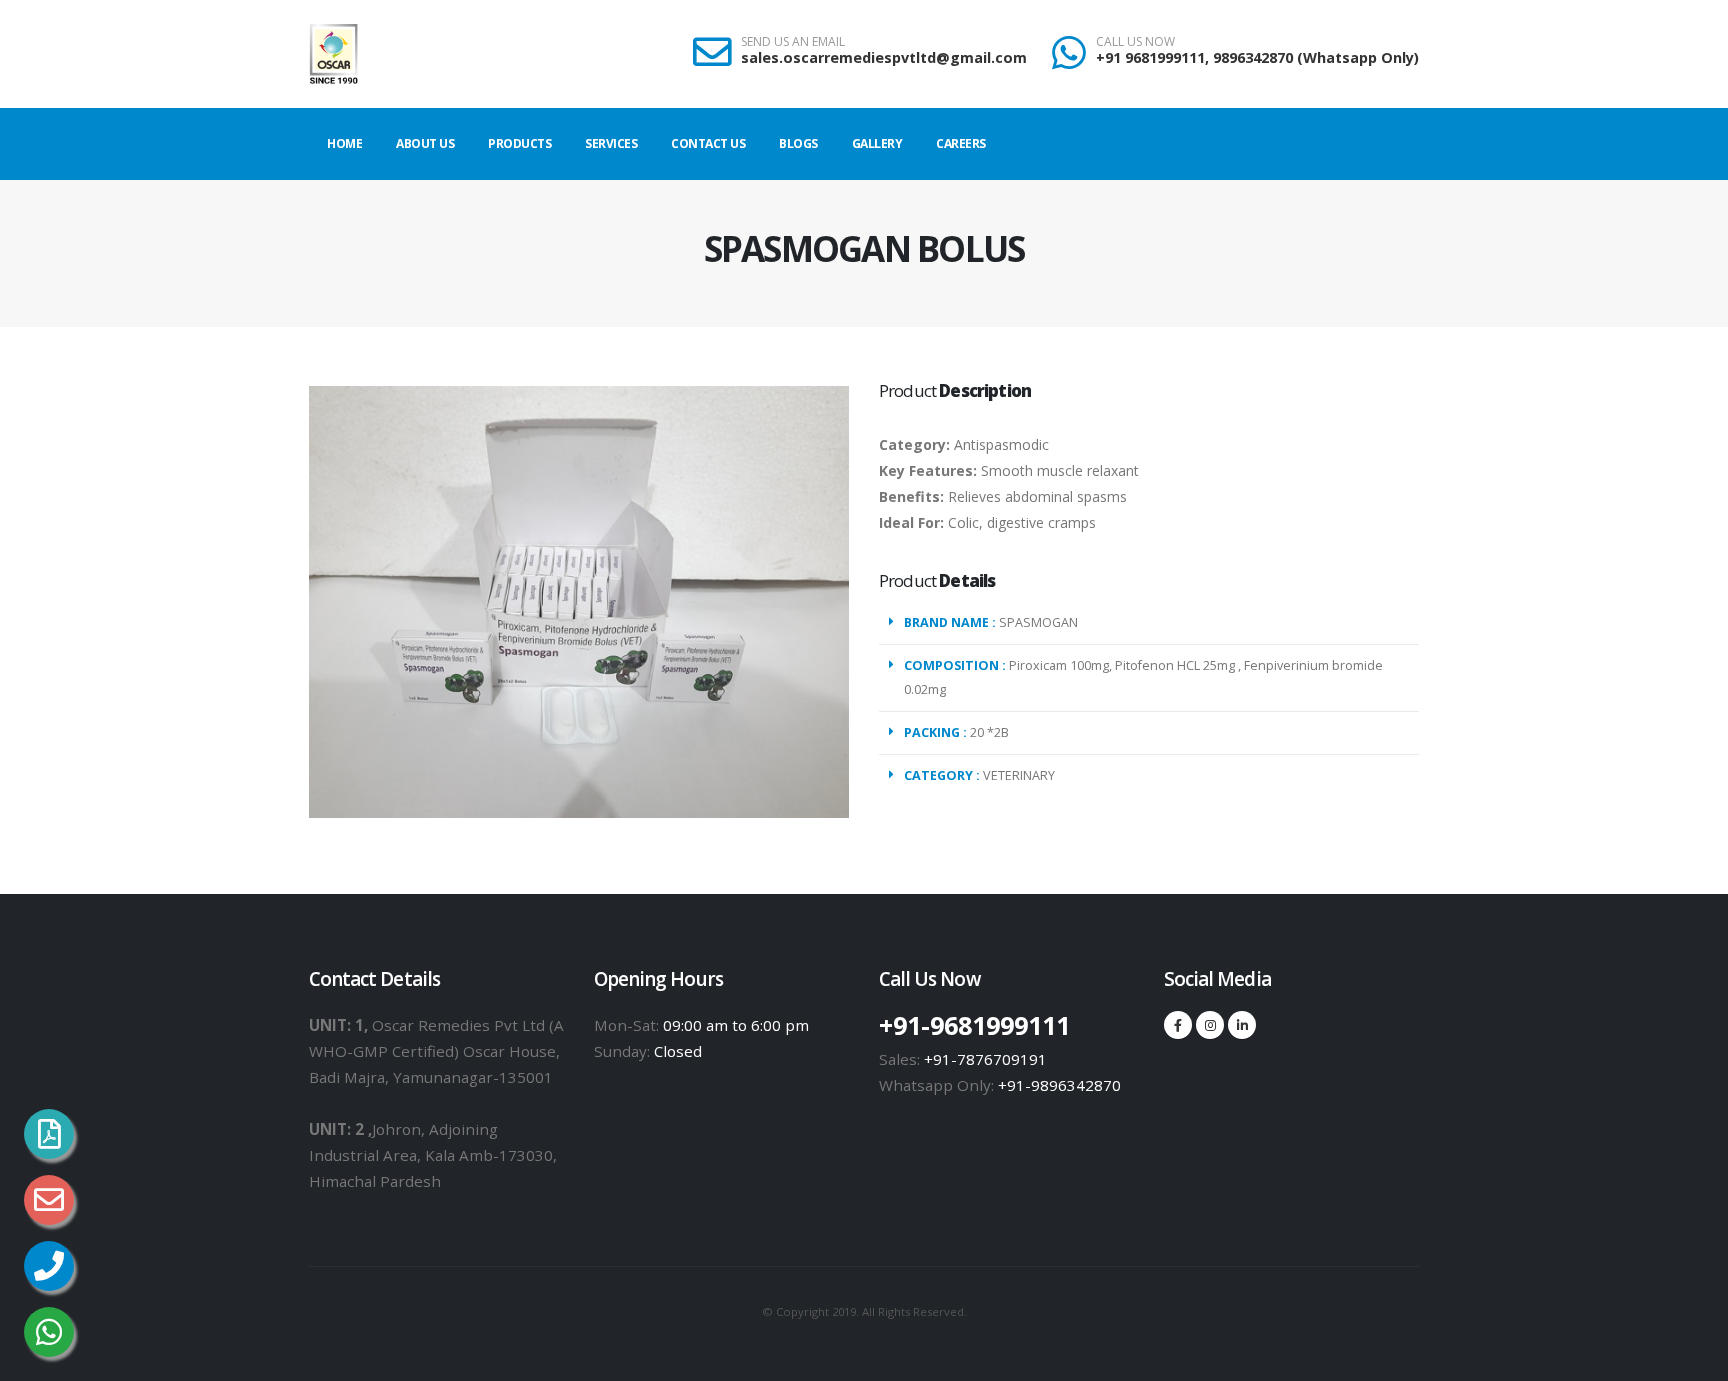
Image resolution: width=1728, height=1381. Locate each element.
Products (519, 143)
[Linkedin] (1242, 1025)
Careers (961, 143)
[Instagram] (1210, 1025)
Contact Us (708, 143)
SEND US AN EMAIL (793, 42)
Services (611, 143)
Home (344, 143)
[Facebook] (1178, 1025)
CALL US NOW (1135, 42)
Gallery (877, 143)
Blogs (798, 143)
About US (425, 143)
